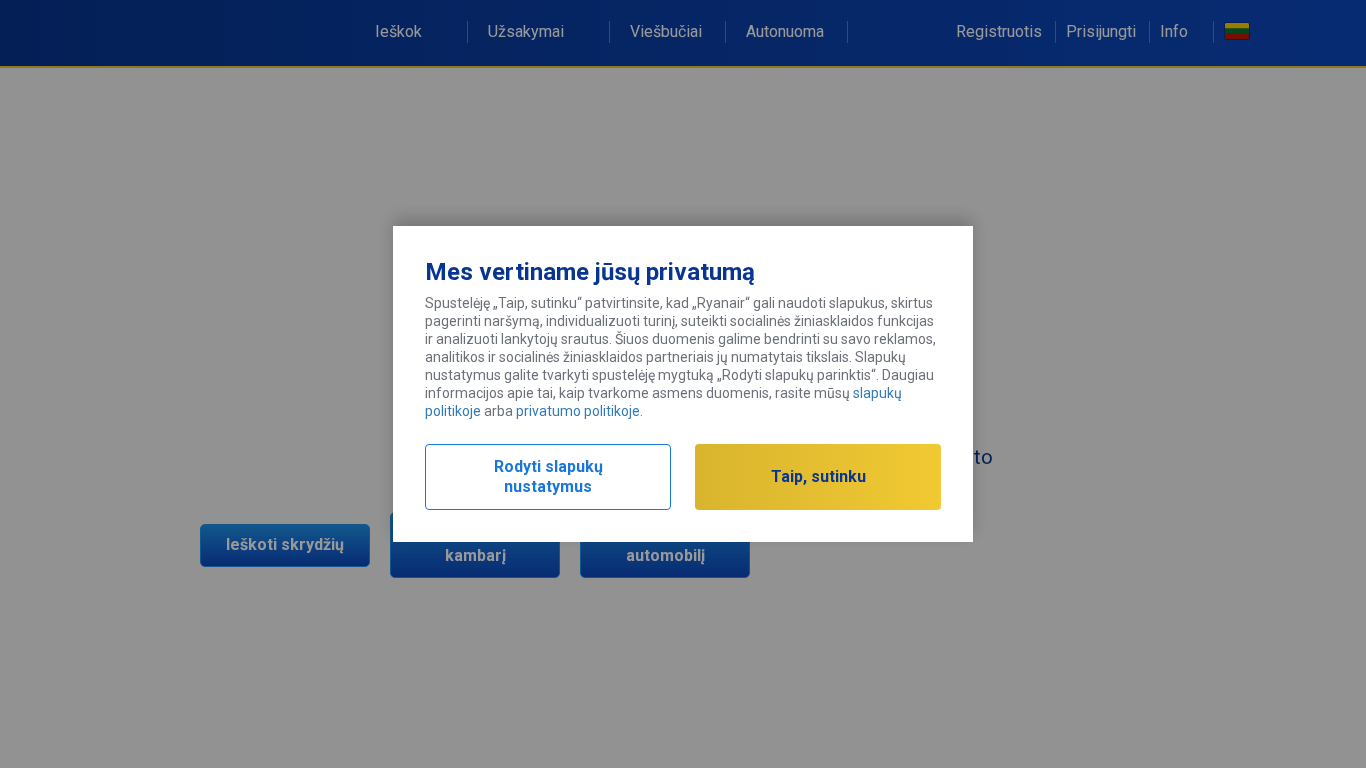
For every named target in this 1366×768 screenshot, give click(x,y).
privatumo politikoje (578, 411)
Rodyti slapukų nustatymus (548, 476)
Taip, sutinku (818, 476)
